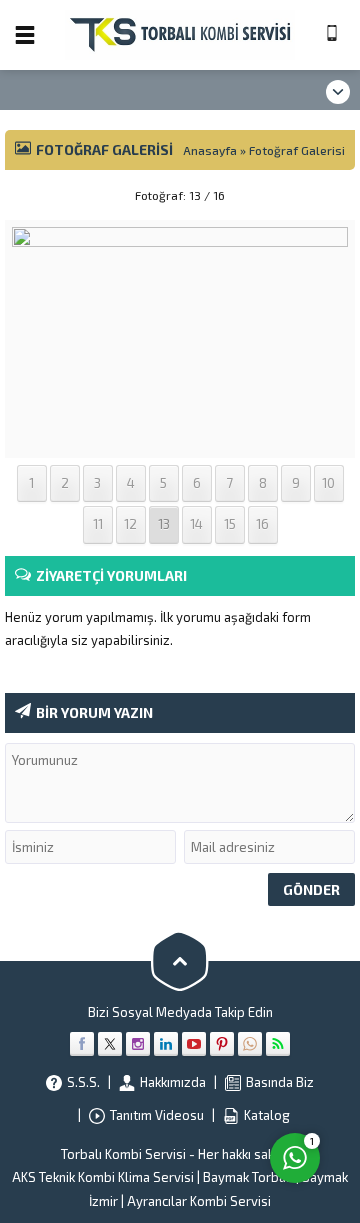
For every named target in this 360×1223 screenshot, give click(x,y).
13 (164, 524)
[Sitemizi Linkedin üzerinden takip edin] (166, 1044)
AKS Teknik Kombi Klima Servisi (103, 1177)
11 (98, 524)
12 (130, 524)
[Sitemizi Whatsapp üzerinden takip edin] (250, 1044)
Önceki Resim (55, 195)
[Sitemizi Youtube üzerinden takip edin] (194, 1044)
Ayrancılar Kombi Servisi (199, 1201)
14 (196, 524)
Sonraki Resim (305, 195)
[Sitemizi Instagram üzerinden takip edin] (138, 1044)
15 (230, 524)
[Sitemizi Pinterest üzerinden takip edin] (222, 1044)
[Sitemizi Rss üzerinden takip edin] (278, 1044)
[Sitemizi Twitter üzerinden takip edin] (110, 1044)
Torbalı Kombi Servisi (123, 1154)
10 (328, 483)
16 (262, 524)
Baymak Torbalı (248, 1177)
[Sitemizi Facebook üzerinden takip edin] (82, 1044)
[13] (180, 439)
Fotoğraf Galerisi (297, 150)
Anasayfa (210, 150)
